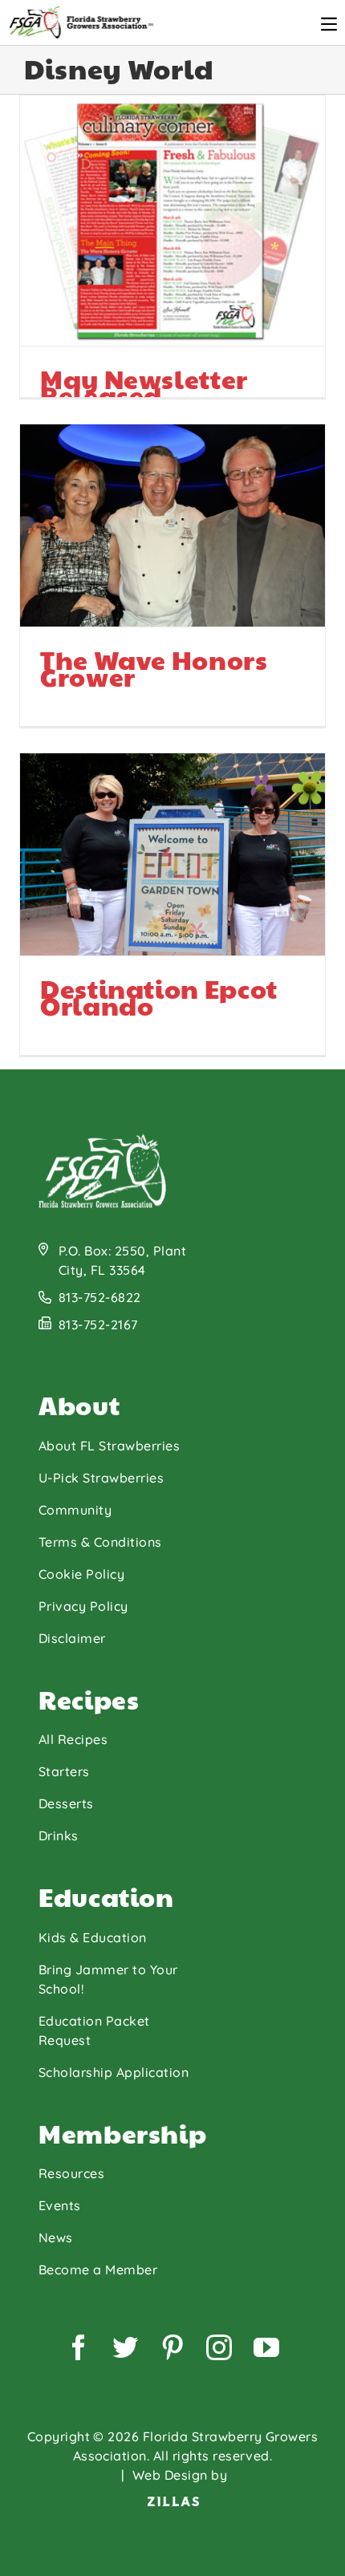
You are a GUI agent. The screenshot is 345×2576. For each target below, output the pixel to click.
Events (60, 2205)
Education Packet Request (94, 2030)
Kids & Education (93, 1937)
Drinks (59, 1836)
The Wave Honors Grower (88, 574)
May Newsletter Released (88, 275)
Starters (64, 1771)
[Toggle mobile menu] (329, 24)
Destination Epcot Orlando (89, 911)
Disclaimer (72, 1638)
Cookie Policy (81, 1574)
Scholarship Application (114, 2072)
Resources (71, 2173)
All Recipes (73, 1739)
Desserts (66, 1803)
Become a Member (98, 2270)
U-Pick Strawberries (101, 1478)
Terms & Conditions (100, 1542)
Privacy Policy (83, 1606)
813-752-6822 (100, 1297)
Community (75, 1510)
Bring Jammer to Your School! (108, 1979)
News (56, 2237)
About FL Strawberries (109, 1446)
